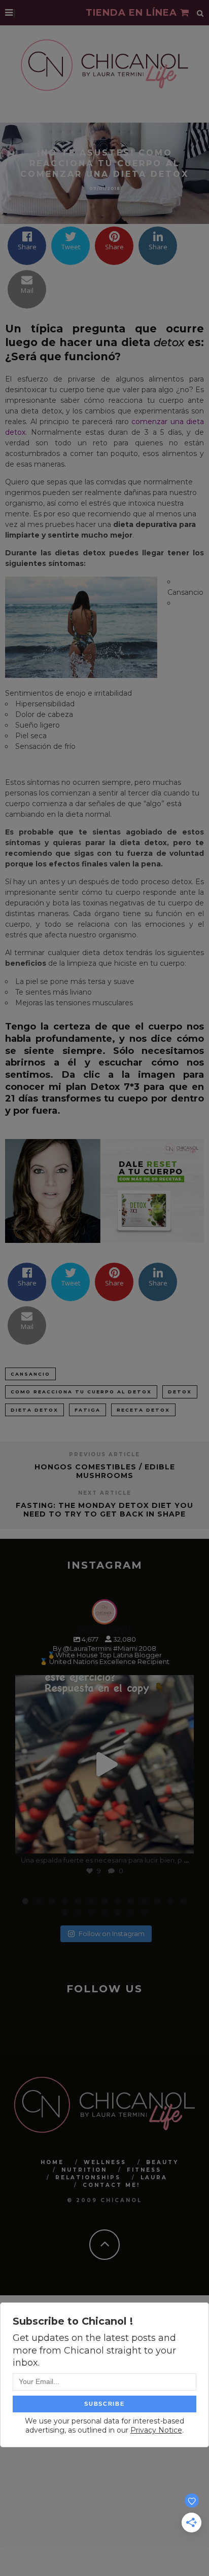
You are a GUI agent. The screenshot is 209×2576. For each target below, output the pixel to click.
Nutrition (84, 2169)
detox (180, 1392)
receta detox (143, 1410)
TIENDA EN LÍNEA (133, 13)
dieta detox (34, 1410)
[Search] (200, 13)
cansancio (30, 1374)
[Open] (104, 1764)
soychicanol (103, 1685)
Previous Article (104, 1454)
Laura (154, 2177)
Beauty (162, 2162)
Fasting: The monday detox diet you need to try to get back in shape (104, 1510)
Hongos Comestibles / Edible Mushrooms (105, 1471)
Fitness (144, 2169)
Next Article (105, 1493)
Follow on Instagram (112, 1933)
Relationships (88, 2177)
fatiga (88, 1410)
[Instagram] (181, 1841)
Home (52, 2162)
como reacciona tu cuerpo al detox (81, 1392)
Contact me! (111, 2185)
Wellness (105, 2162)
